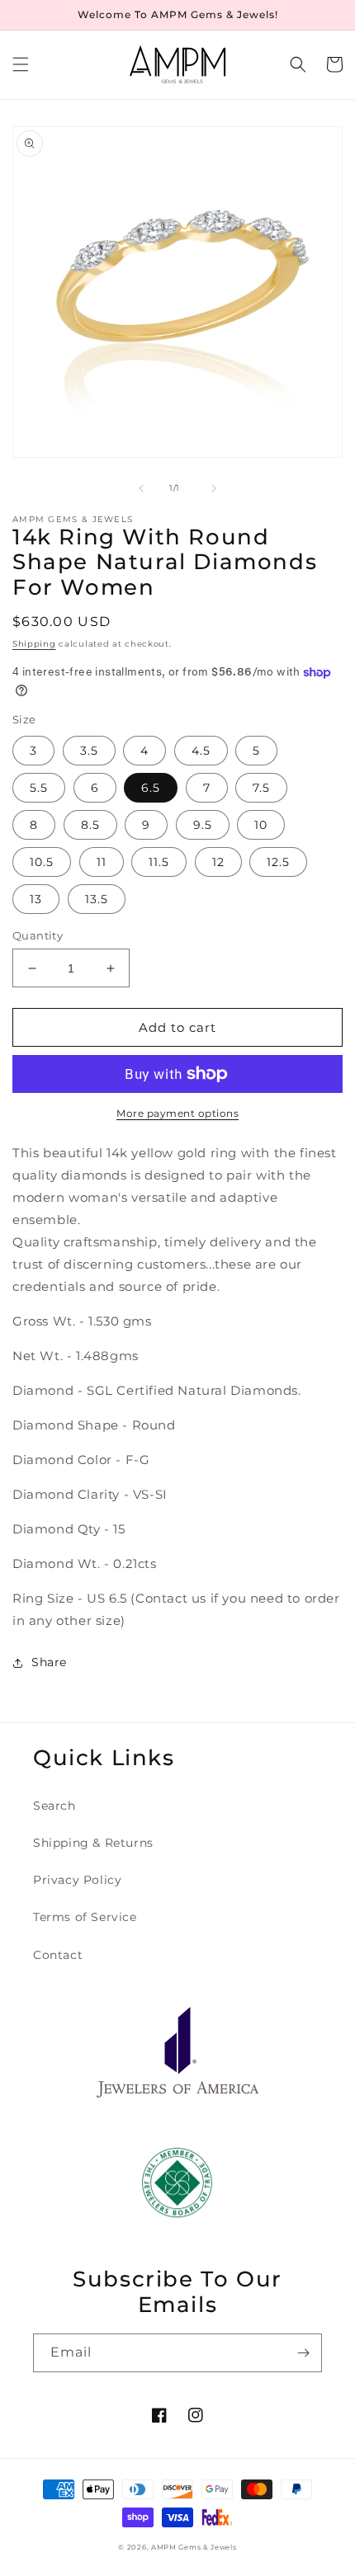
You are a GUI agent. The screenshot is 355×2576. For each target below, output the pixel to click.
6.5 (151, 788)
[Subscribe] (303, 2353)
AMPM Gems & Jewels (194, 2547)
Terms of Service (85, 1917)
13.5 (97, 899)
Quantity (38, 935)
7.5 (261, 788)
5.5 (39, 788)
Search (54, 1806)
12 (218, 862)
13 (36, 899)
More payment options (177, 1113)
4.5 (201, 751)
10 (261, 825)
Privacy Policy (77, 1880)
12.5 (278, 862)
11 (102, 862)
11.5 (159, 862)
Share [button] (49, 1662)
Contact (58, 1955)
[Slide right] (214, 488)
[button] (21, 64)
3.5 (89, 751)
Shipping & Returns (93, 1843)
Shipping (34, 644)
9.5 (203, 825)
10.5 (42, 862)
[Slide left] (141, 488)
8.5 (90, 825)
